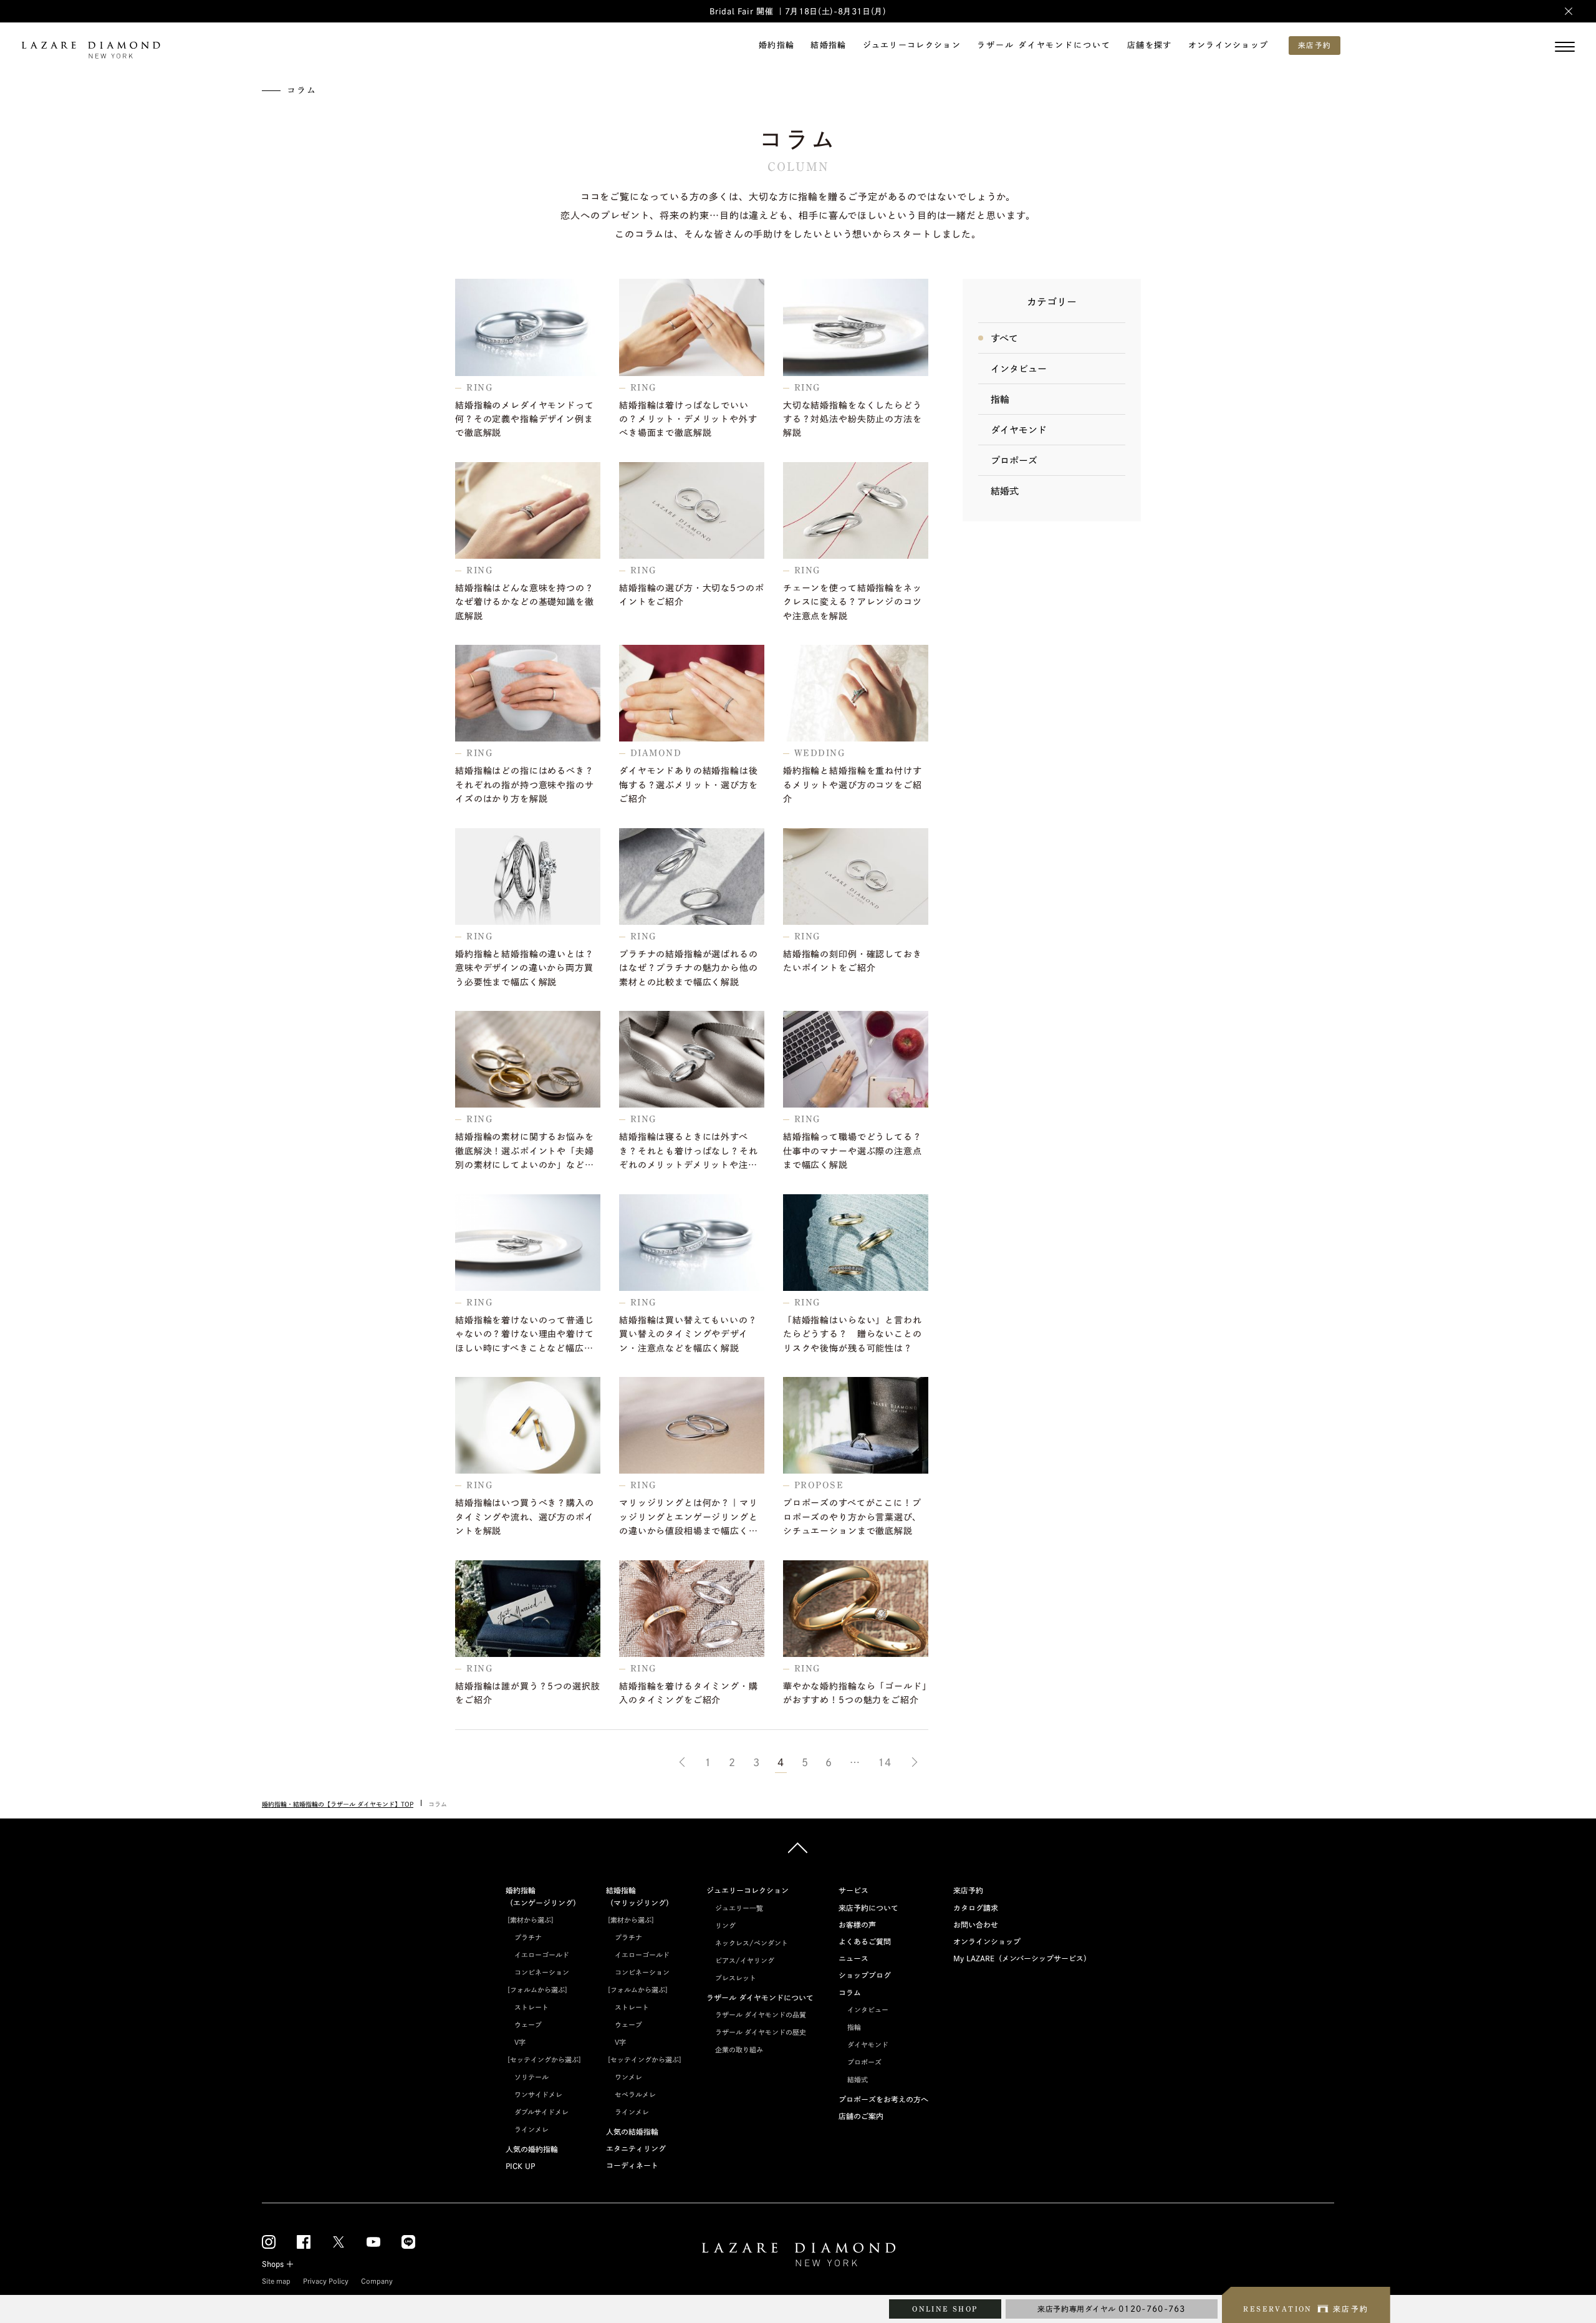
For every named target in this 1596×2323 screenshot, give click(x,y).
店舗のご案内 (861, 2116)
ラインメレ (531, 2129)
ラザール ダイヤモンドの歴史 (761, 2032)
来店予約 (968, 1890)
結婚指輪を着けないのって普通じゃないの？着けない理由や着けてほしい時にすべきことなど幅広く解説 (525, 1335)
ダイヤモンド (1019, 430)
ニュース (853, 1958)
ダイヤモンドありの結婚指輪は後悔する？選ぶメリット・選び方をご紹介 (689, 785)
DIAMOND (656, 753)
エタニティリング (636, 2148)
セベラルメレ (635, 2094)
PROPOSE (819, 1485)
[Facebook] (304, 2242)
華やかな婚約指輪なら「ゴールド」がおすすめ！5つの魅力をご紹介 (855, 1693)
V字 (520, 2042)
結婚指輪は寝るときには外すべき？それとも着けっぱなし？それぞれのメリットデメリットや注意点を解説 (689, 1152)
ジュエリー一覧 (739, 1908)
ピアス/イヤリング (745, 1960)
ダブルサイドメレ (541, 2112)
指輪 (1000, 399)
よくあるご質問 (865, 1941)
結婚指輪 (828, 45)
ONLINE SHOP (945, 2309)
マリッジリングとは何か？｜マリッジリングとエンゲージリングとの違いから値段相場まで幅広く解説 (689, 1518)
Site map (276, 2281)
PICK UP (520, 2166)
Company (377, 2281)
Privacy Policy (326, 2281)
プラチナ (528, 1937)
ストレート (531, 2007)
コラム (850, 1992)
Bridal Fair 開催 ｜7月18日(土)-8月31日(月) (798, 12)
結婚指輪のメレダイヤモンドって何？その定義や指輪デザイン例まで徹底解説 (525, 419)
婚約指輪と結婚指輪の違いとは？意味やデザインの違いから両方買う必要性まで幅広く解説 (525, 968)
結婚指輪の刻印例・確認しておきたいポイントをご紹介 (853, 961)
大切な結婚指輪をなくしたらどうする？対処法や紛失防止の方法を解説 (853, 419)
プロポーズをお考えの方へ (883, 2099)
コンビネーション (542, 1972)
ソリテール (531, 2077)
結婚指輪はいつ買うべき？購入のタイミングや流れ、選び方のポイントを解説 (525, 1517)
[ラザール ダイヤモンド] (90, 51)
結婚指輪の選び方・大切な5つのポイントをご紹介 (691, 595)
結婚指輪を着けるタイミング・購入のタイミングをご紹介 (689, 1693)
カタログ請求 (976, 1908)
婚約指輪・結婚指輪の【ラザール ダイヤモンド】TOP (338, 1804)
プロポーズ (1014, 461)
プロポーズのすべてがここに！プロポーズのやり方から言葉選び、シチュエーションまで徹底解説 (852, 1517)
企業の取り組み (739, 2050)
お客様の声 (857, 1925)
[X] (339, 2242)
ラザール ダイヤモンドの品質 (761, 2015)
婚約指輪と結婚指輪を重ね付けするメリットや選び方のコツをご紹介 (853, 785)
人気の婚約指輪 (532, 2149)
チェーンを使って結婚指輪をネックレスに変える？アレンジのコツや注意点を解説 (853, 602)
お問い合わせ (976, 1925)
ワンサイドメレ (538, 2094)
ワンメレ (628, 2077)
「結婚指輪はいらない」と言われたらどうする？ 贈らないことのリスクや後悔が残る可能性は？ (853, 1334)
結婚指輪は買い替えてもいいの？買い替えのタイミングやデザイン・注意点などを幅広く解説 (688, 1334)
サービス (853, 1890)
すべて (1004, 338)
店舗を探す (1150, 45)
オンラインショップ (1228, 45)
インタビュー (1019, 369)
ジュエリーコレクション (912, 45)
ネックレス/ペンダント (752, 1943)
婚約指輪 (776, 45)
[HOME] (798, 2257)
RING (480, 388)
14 (885, 1762)
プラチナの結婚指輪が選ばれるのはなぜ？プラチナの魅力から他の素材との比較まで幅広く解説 (689, 968)
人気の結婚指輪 (632, 2132)
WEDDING (820, 753)
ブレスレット (736, 1978)
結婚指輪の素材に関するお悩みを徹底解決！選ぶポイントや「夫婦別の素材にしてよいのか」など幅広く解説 (525, 1152)
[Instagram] (269, 2242)
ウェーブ (528, 2025)
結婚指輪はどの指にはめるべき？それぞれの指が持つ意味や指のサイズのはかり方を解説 (525, 785)
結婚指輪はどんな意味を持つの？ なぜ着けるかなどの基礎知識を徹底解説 (528, 602)
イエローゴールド (542, 1955)
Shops (273, 2264)
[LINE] (408, 2242)
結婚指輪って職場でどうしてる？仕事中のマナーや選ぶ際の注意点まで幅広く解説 (853, 1151)
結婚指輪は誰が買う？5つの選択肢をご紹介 (527, 1693)
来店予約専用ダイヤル (1112, 2309)
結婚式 (1005, 491)
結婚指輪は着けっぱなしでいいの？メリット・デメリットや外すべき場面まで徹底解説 (688, 419)
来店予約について (868, 1908)
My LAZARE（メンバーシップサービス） (1022, 1958)
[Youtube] (373, 2242)
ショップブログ (865, 1975)
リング (725, 1925)
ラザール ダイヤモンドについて (1044, 45)
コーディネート (632, 2165)
